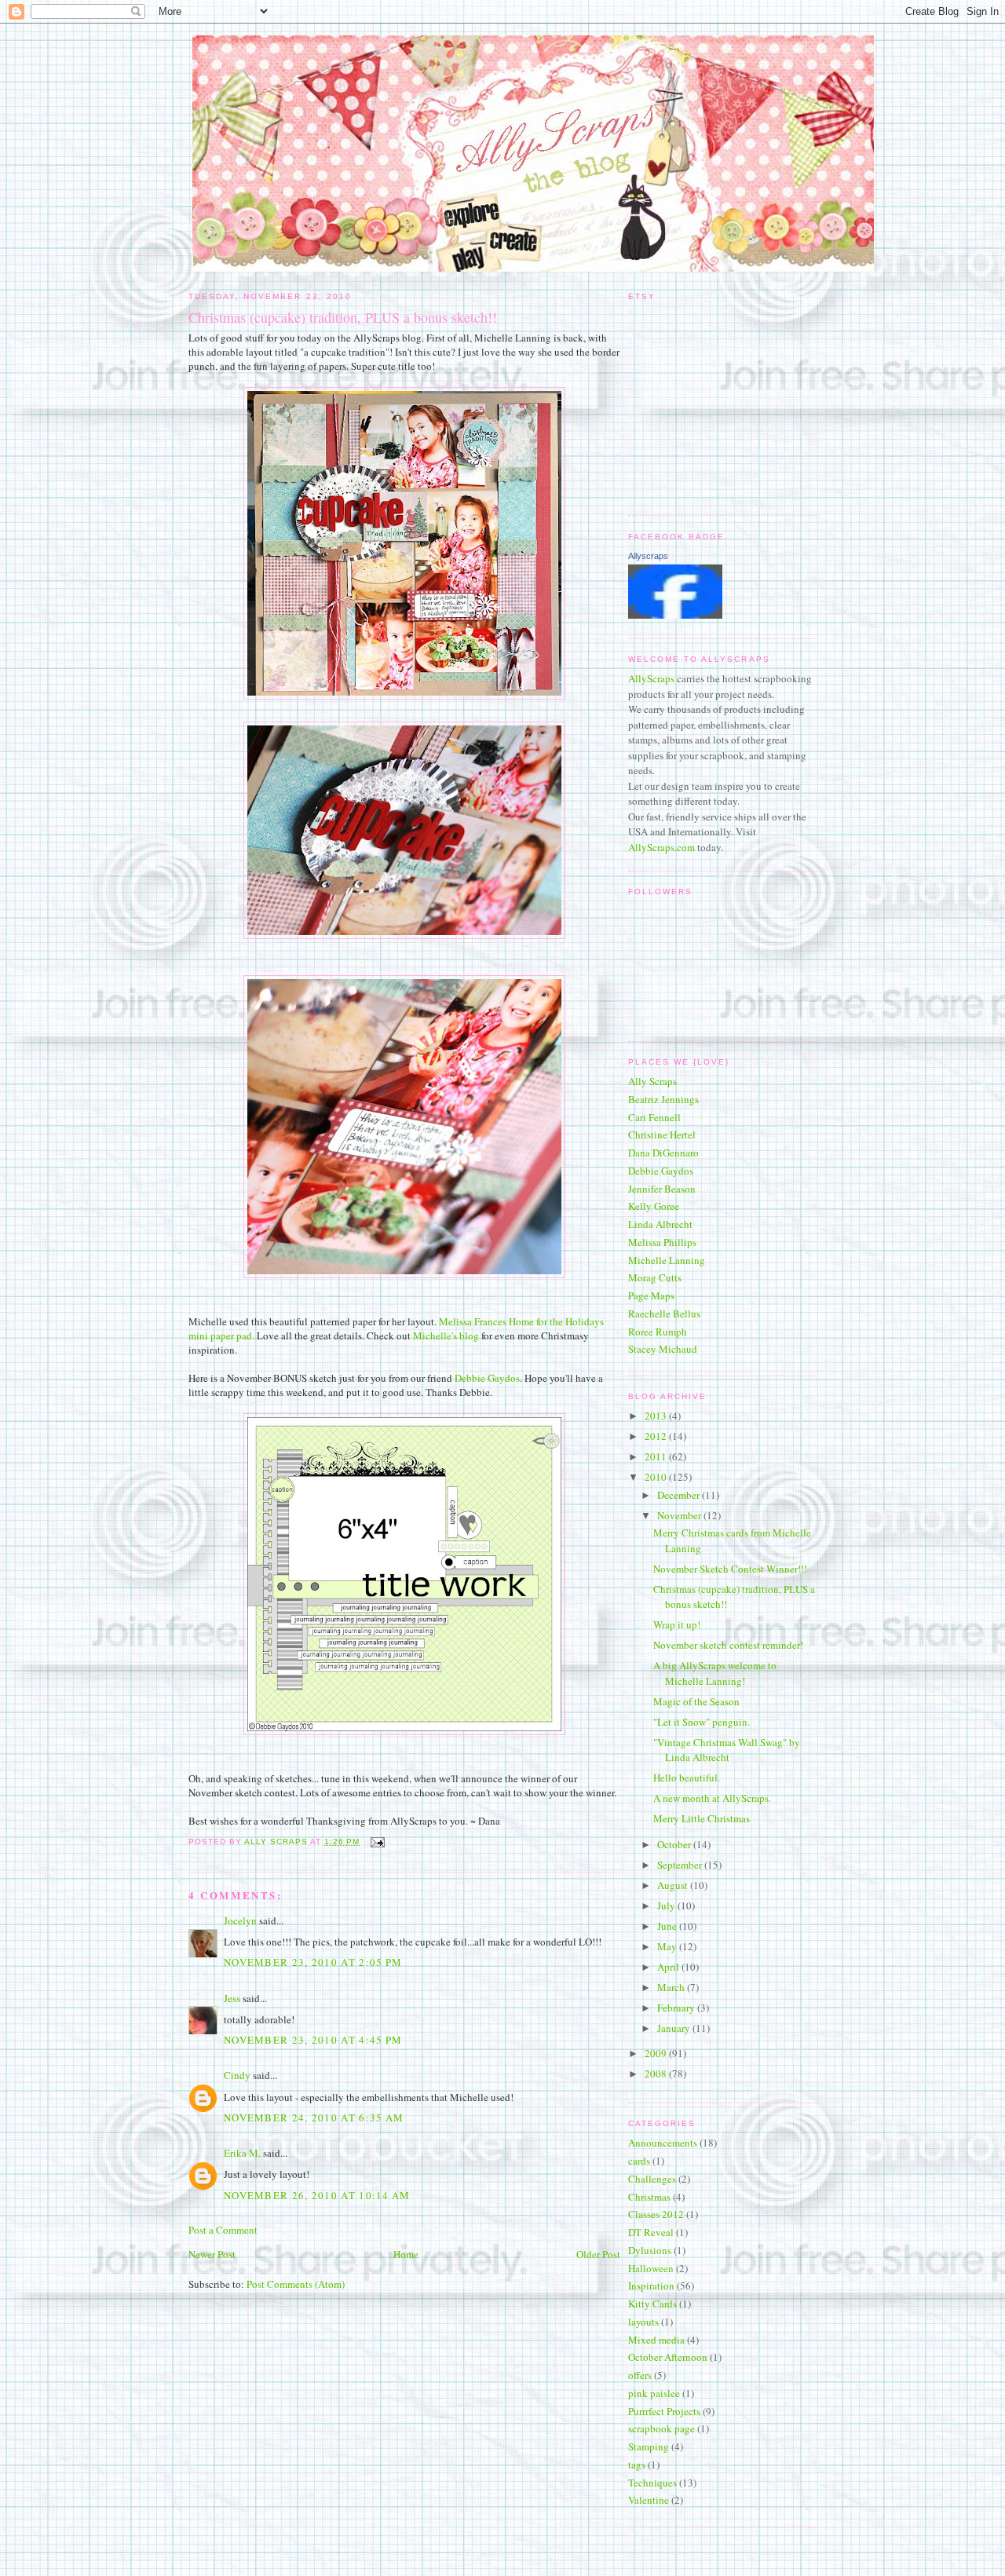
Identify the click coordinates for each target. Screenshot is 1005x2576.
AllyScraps (651, 678)
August (674, 1885)
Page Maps (651, 1295)
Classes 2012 (656, 2214)
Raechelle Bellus (664, 1314)
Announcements (663, 2143)
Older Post (598, 2254)
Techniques (652, 2483)
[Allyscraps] (675, 615)
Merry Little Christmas (702, 1818)
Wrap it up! (677, 1624)
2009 (657, 2053)
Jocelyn (240, 1920)
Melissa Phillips (662, 1242)
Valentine (649, 2500)
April (669, 1967)
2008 (657, 2074)
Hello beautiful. (687, 1778)
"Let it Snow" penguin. (702, 1722)
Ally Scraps (652, 1081)
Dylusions (650, 2250)
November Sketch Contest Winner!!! (730, 1569)
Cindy (237, 2075)
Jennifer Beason (662, 1189)
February (677, 2008)
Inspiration (651, 2286)
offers (640, 2375)
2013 (657, 1416)
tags (637, 2465)
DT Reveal (651, 2232)
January (675, 2028)
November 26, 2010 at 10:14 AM (317, 2195)
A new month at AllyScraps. (712, 1798)
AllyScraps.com (661, 847)
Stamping (649, 2446)
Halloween (651, 2268)
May (668, 1946)
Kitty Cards (652, 2304)
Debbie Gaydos (487, 1378)
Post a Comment (223, 2230)
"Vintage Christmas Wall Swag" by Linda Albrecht (727, 1750)
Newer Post (212, 2254)
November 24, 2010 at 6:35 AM (314, 2117)
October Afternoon (668, 2357)
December (680, 1495)
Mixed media (656, 2340)
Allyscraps (648, 556)
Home (406, 2254)
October (675, 1844)
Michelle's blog (446, 1336)
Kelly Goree (654, 1206)
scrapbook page (661, 2428)
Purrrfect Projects (664, 2411)
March (672, 1987)
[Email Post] (376, 1842)
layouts (643, 2322)
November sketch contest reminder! (728, 1645)
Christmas (649, 2197)
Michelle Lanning (667, 1260)
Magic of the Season (696, 1701)
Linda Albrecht (660, 1224)
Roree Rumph (658, 1332)
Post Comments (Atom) (296, 2284)
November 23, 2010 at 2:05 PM (313, 1962)
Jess (232, 1998)
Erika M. (242, 2153)
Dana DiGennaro (663, 1153)
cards (639, 2161)
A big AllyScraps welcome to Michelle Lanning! (715, 1673)
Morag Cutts (655, 1277)
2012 (657, 1436)
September (681, 1865)
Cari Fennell (654, 1117)
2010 (657, 1477)
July (667, 1906)
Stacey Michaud (663, 1349)
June (668, 1926)
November (680, 1515)
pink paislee (654, 2393)
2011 (657, 1456)
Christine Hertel (662, 1135)
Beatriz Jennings (663, 1099)
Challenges (652, 2179)
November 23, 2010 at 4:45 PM (313, 2040)
